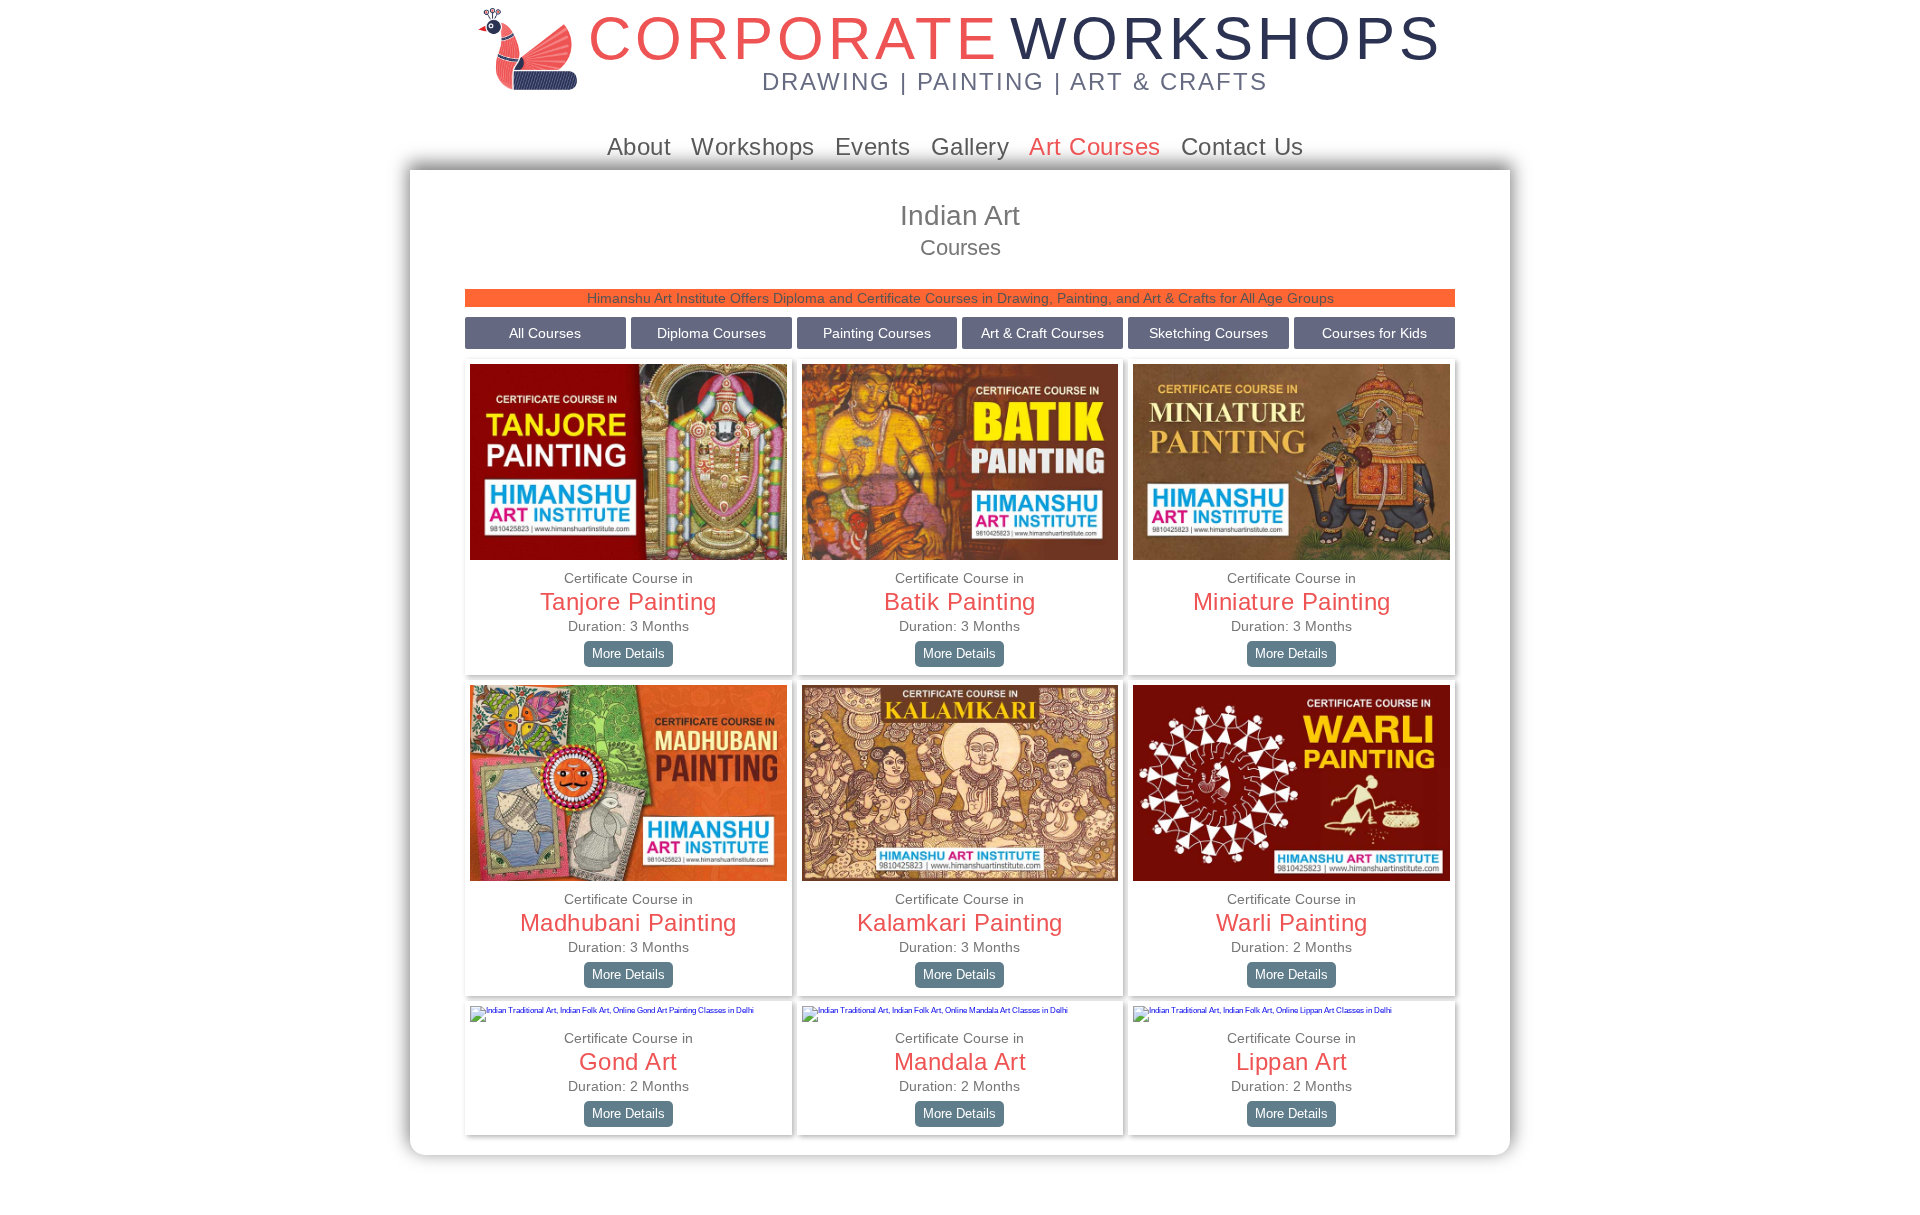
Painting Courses (877, 333)
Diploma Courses (711, 333)
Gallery (970, 146)
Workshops (753, 146)
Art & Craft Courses (1042, 333)
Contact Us (1242, 146)
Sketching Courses (1208, 333)
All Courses (545, 333)
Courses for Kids (1374, 333)
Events (873, 146)
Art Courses (1095, 146)
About (639, 146)
